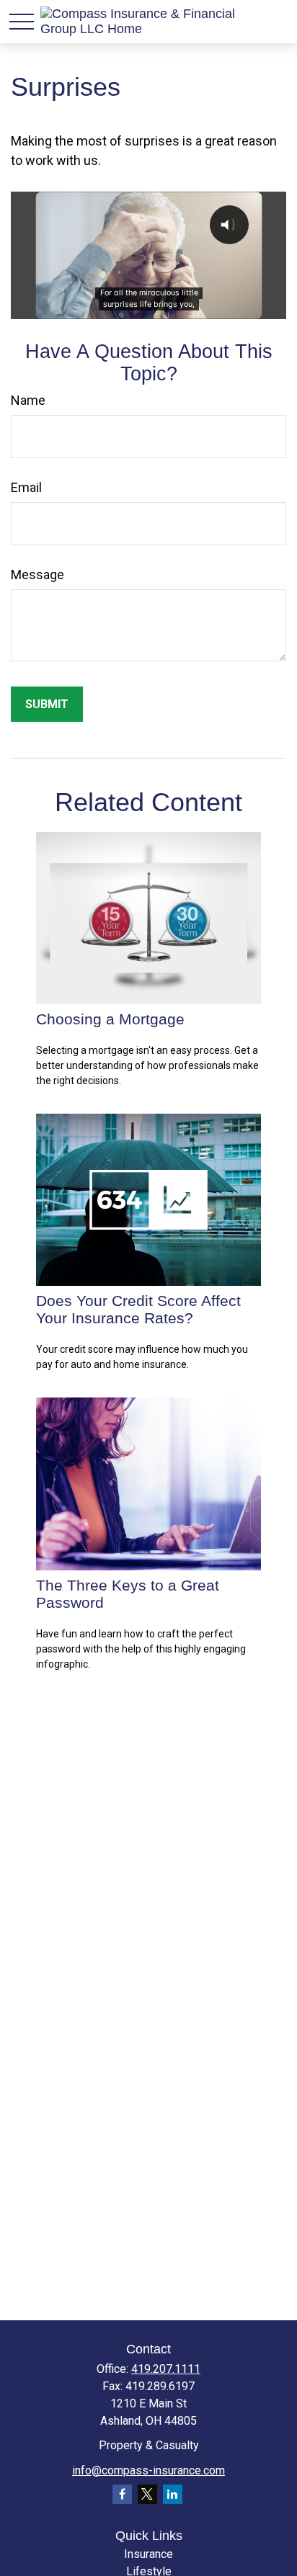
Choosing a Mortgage (110, 1019)
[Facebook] (122, 2494)
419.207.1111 (166, 2369)
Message (37, 574)
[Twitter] (147, 2494)
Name (28, 400)
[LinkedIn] (173, 2494)
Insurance (148, 2554)
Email (26, 487)
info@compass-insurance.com (148, 2470)
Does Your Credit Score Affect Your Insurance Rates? (138, 1309)
